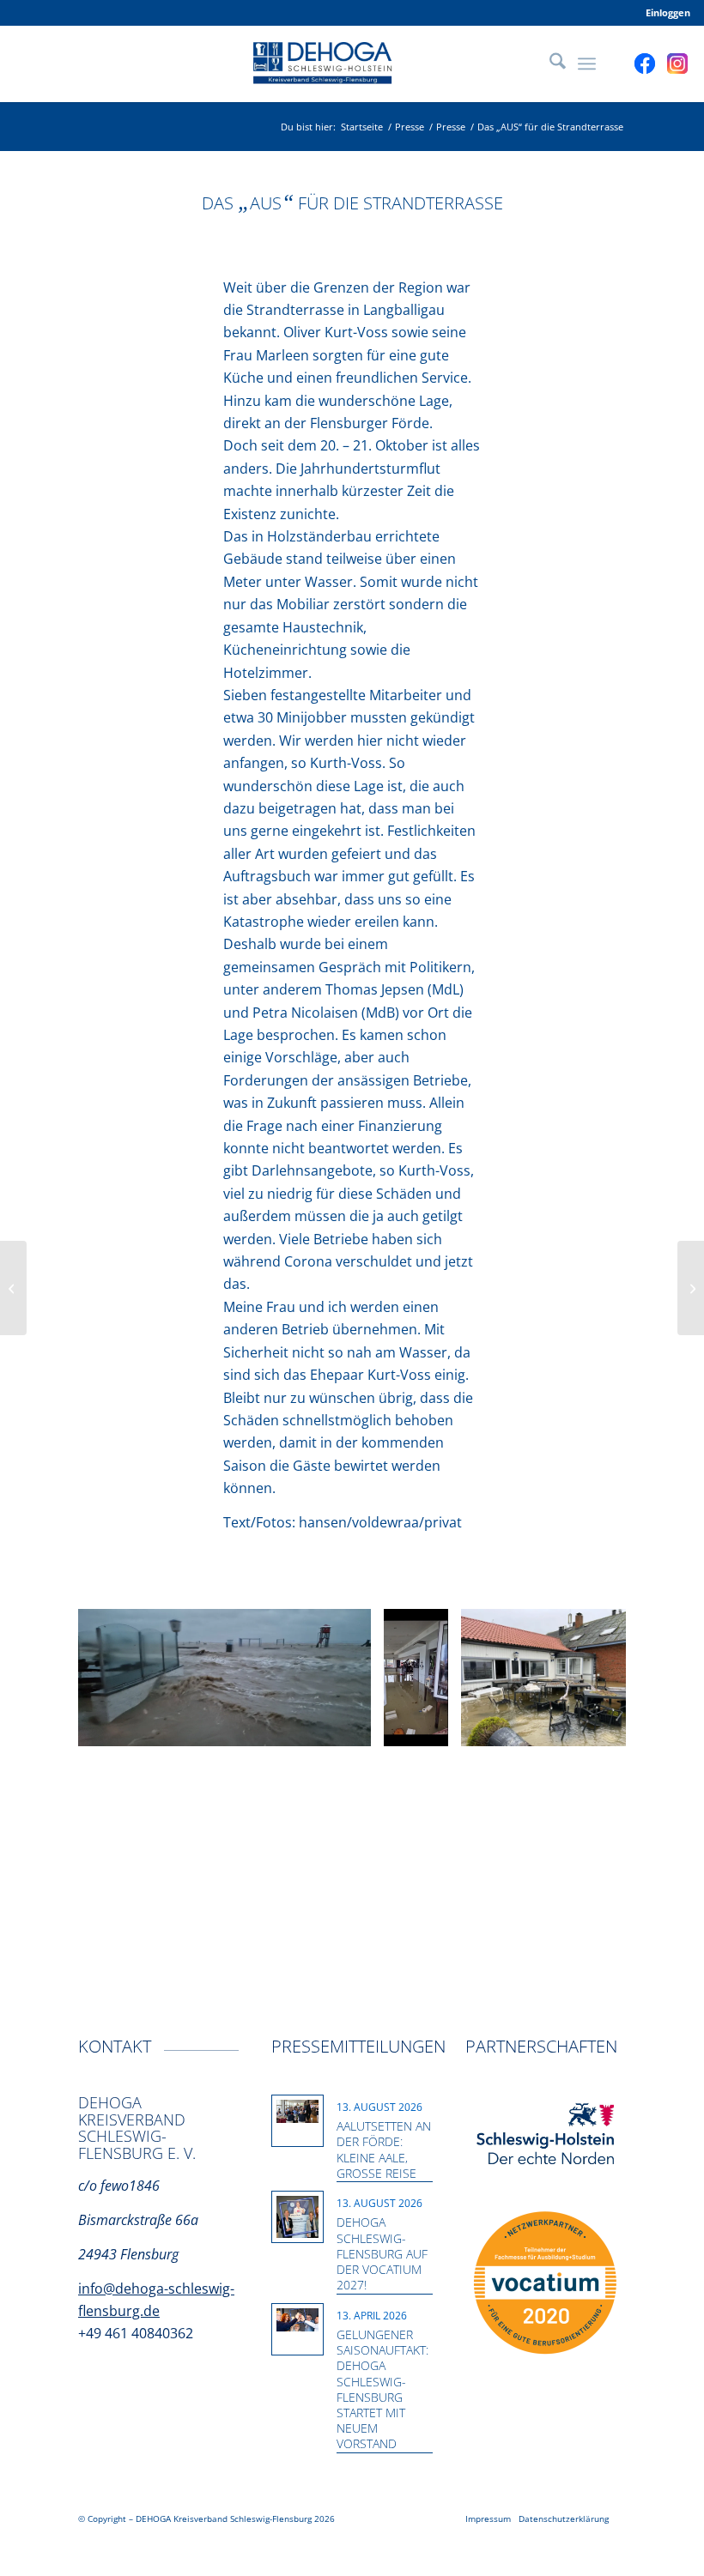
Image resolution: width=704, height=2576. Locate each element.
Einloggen (668, 12)
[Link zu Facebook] (645, 63)
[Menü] (587, 63)
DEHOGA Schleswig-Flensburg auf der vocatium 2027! (382, 2253)
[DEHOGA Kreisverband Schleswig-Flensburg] (352, 63)
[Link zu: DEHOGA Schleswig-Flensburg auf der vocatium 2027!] (297, 2217)
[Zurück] (117, 1678)
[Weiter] (587, 1678)
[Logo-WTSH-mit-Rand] (546, 2135)
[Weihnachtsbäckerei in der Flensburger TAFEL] (691, 1288)
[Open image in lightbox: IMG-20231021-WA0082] (624, 1727)
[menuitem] (664, 13)
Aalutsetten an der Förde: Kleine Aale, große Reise (384, 2150)
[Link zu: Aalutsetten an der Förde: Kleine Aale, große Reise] (297, 2112)
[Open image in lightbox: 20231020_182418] (352, 1727)
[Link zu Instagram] (677, 63)
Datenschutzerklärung (564, 2519)
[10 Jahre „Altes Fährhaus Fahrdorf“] (13, 1288)
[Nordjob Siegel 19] (545, 2283)
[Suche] (549, 63)
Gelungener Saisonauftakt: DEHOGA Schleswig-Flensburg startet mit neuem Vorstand (382, 2389)
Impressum (488, 2519)
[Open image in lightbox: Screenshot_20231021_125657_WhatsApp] (429, 1727)
